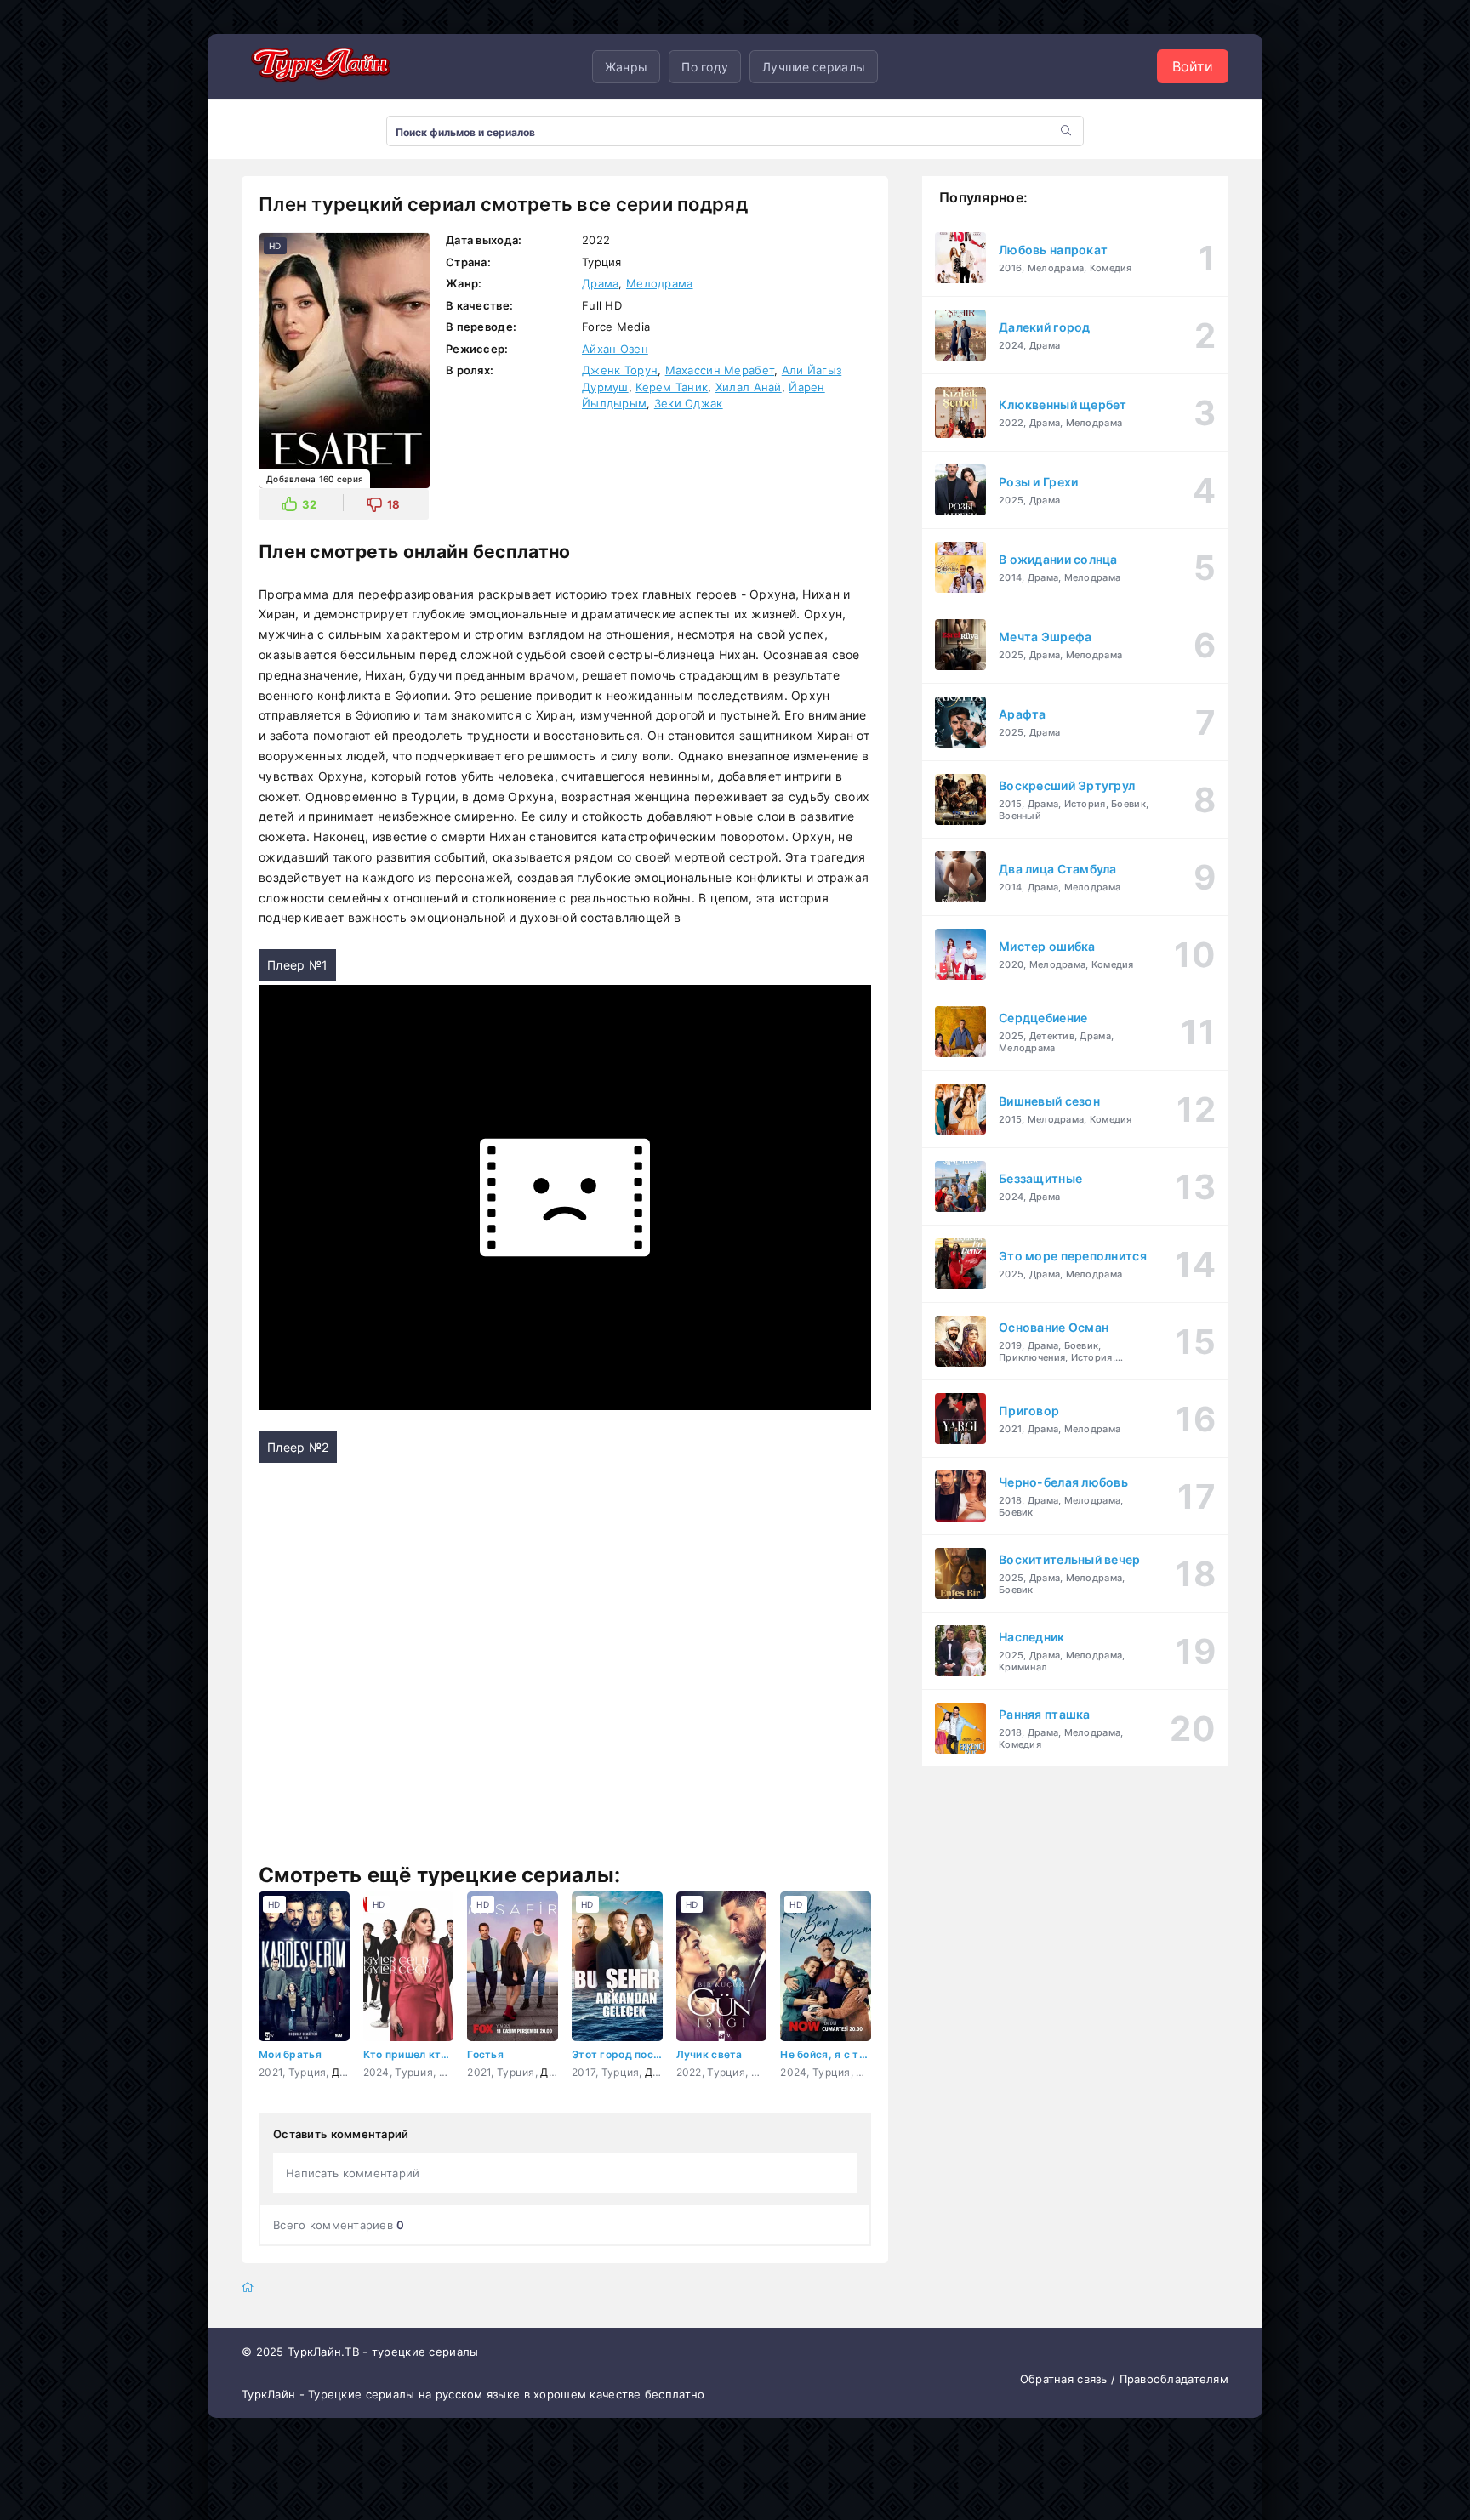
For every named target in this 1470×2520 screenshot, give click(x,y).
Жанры (626, 67)
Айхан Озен (615, 349)
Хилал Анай (749, 387)
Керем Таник (672, 387)
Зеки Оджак (689, 403)
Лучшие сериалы (814, 67)
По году (705, 67)
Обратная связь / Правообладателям (1124, 2379)
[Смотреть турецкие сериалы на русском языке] (318, 66)
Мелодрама (660, 283)
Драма (600, 283)
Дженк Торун (620, 370)
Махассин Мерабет (720, 370)
